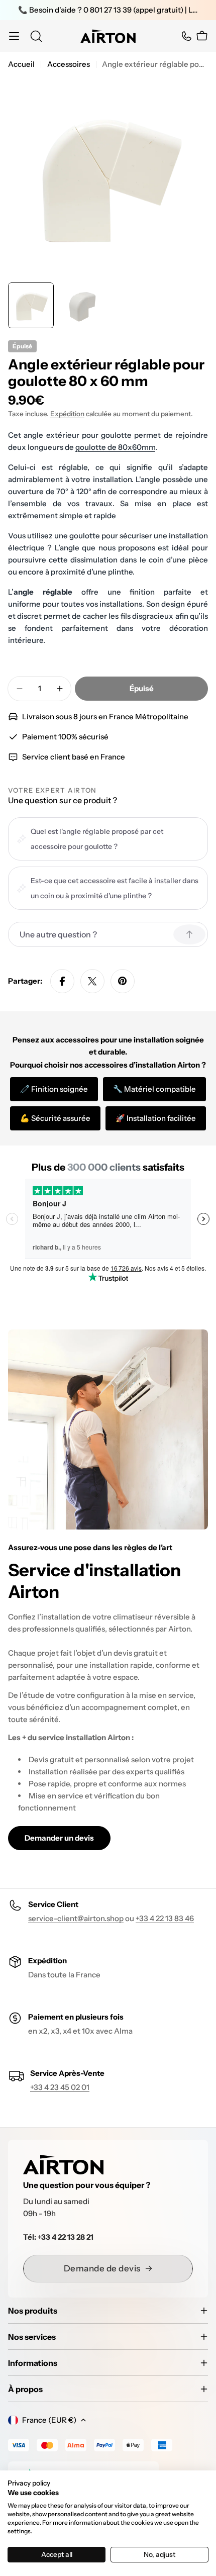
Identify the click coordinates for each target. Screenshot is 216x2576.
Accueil (21, 64)
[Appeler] (186, 36)
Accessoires (69, 64)
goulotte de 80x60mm (115, 447)
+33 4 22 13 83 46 (165, 1918)
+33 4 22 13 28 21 (66, 2237)
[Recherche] (36, 36)
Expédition (67, 414)
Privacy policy (29, 2483)
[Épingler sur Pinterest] (123, 981)
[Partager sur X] (92, 981)
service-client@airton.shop (76, 1918)
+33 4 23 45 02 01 (60, 2087)
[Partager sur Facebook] (62, 981)
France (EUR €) (49, 2420)
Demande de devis (102, 2268)
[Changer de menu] (14, 36)
